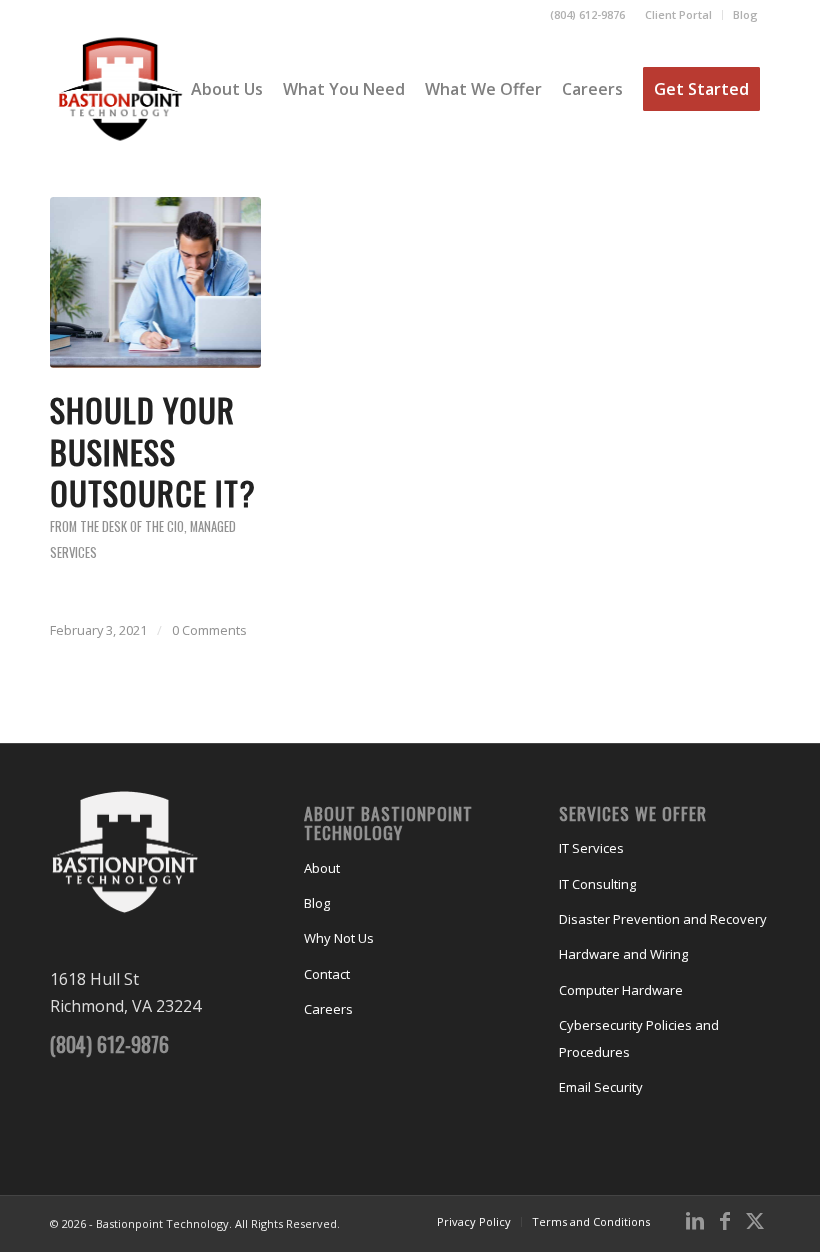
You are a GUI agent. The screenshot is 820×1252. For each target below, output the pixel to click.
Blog (745, 14)
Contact (327, 974)
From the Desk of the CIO (117, 526)
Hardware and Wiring (623, 954)
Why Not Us (339, 938)
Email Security (601, 1087)
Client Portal (678, 14)
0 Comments (209, 630)
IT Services (591, 848)
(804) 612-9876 (587, 14)
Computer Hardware (621, 990)
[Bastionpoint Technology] (120, 89)
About (322, 868)
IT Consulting (597, 884)
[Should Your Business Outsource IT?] (155, 282)
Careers (328, 1009)
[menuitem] (679, 15)
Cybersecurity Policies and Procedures (639, 1038)
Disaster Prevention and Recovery (663, 919)
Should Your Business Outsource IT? (153, 451)
